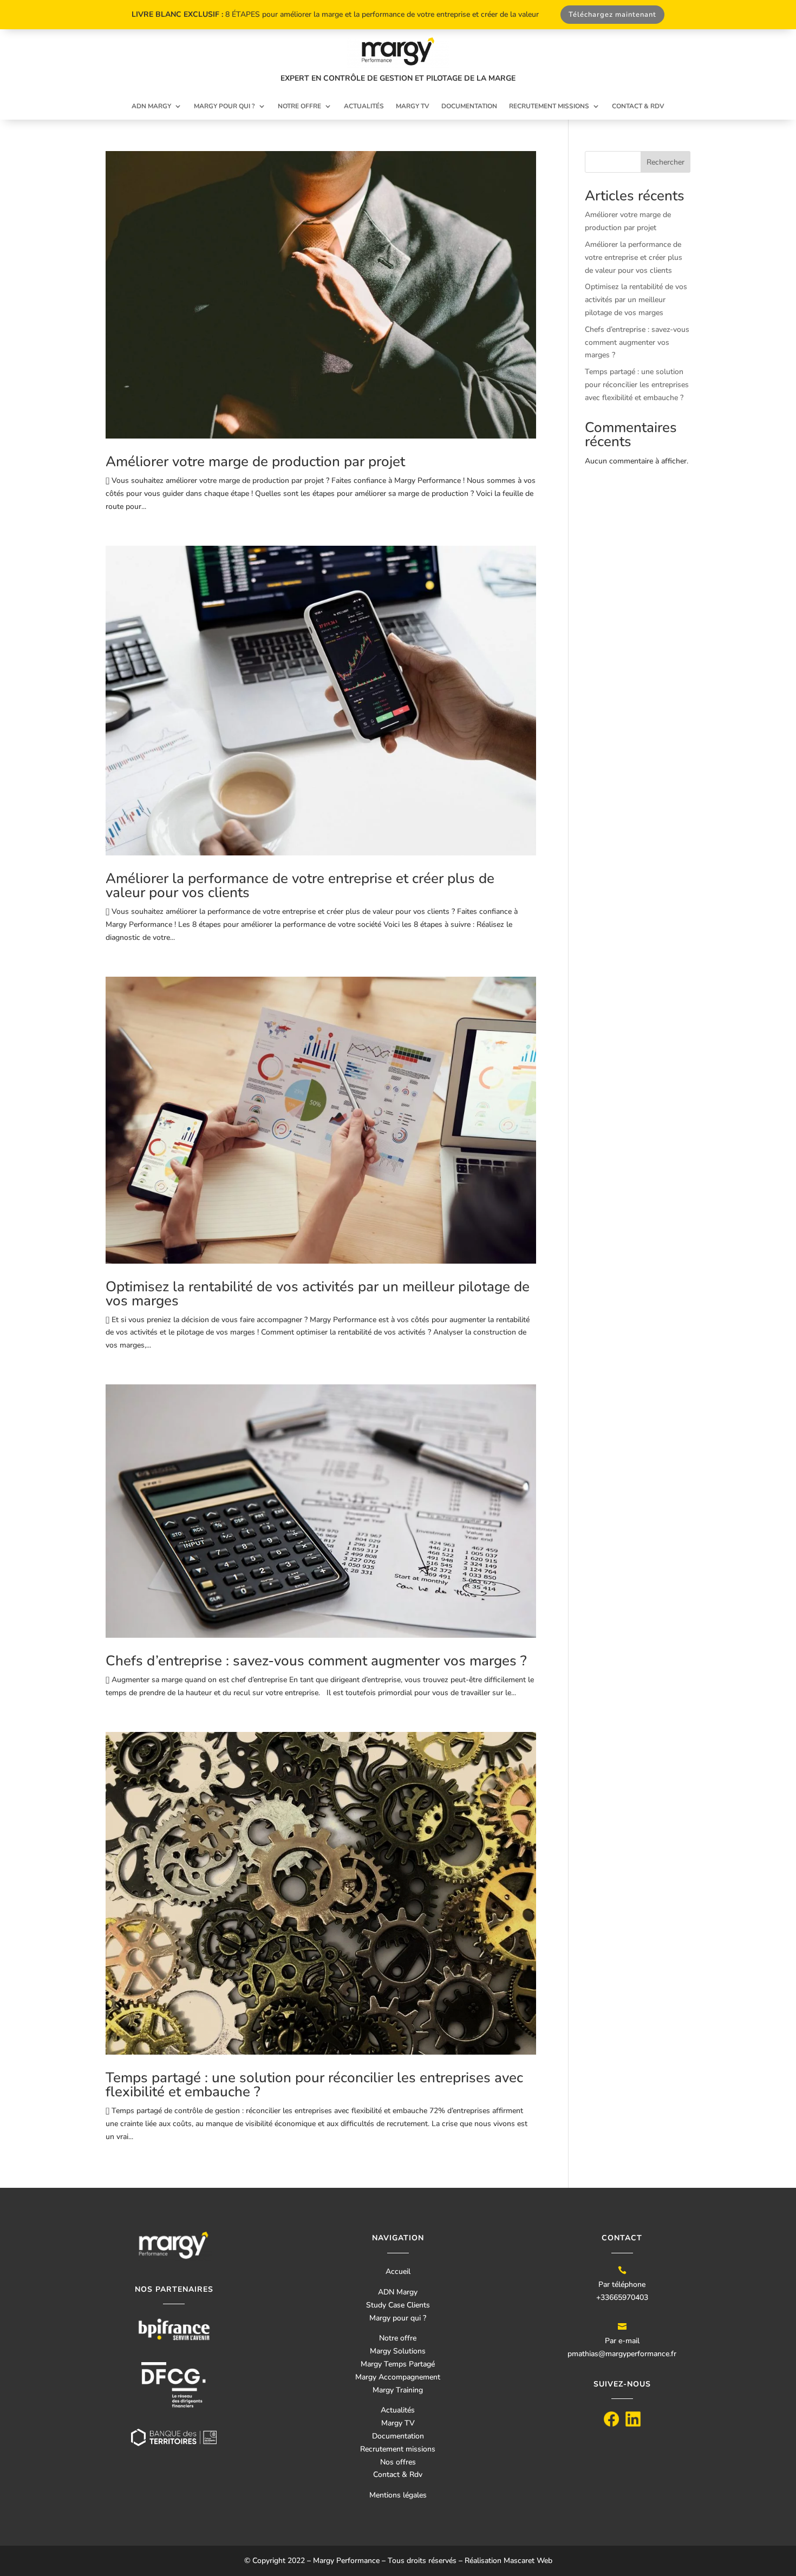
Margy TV (413, 106)
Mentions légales (398, 2495)
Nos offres (398, 2462)
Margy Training (398, 2390)
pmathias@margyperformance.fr (622, 2354)
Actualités (364, 106)
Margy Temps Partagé (398, 2364)
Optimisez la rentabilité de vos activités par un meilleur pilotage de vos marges (318, 1294)
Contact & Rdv (398, 2474)
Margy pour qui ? (224, 106)
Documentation (469, 106)
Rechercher (665, 162)
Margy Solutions (398, 2351)
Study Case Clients (398, 2305)
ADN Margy (151, 106)
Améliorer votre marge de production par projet (255, 462)
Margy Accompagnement (398, 2377)
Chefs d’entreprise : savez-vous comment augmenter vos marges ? (318, 1661)
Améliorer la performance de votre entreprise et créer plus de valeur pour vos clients (300, 885)
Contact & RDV (638, 106)
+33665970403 (622, 2297)
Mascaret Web (528, 2561)
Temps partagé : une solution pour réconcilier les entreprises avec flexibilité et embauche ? (314, 2085)
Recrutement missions (549, 106)
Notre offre (299, 106)
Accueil (398, 2271)
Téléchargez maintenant (612, 15)
